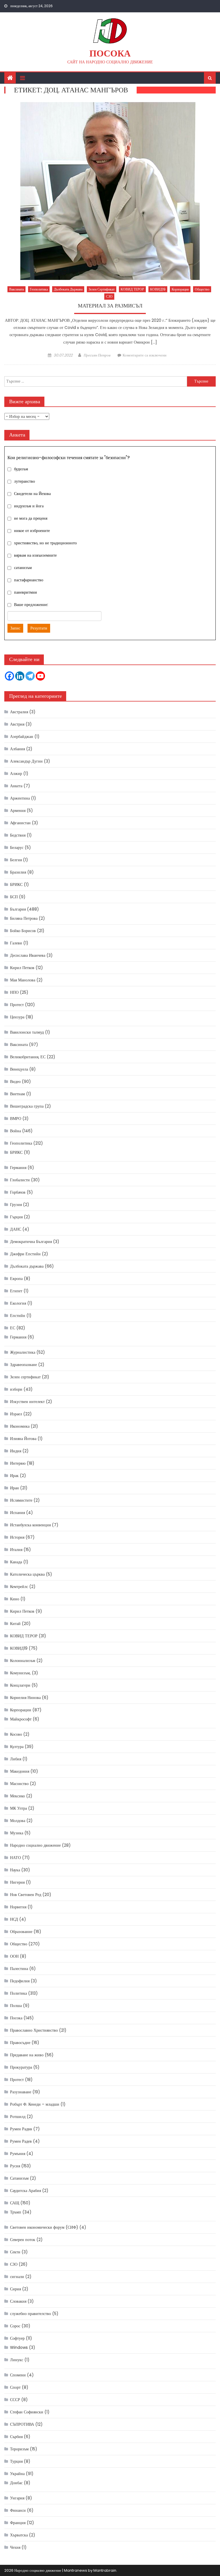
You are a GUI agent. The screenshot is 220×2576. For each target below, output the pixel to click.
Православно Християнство (34, 2030)
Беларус (17, 847)
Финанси (18, 2510)
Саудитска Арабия (25, 2191)
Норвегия (18, 1907)
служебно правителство (31, 2314)
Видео (15, 1082)
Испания (17, 1513)
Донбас (16, 2483)
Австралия (19, 712)
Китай (15, 1624)
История (17, 1537)
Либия (16, 1759)
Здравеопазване (23, 1365)
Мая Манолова (23, 980)
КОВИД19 (158, 289)
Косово (16, 1734)
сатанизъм (23, 568)
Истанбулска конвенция (30, 1525)
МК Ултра (18, 1808)
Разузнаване (21, 2092)
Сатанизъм (19, 2178)
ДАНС (16, 1229)
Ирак (14, 1476)
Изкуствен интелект (27, 1402)
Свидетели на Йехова (32, 494)
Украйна (17, 2474)
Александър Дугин (26, 761)
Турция (16, 2461)
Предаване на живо (27, 2055)
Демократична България (31, 1242)
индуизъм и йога (29, 506)
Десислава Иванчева (28, 955)
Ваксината (16, 289)
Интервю (18, 1463)
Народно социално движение (35, 1845)
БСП (14, 897)
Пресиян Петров (97, 355)
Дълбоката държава (68, 289)
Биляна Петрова (24, 918)
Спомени (18, 2375)
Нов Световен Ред (26, 1895)
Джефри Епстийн (25, 1254)
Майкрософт (21, 1719)
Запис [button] (15, 628)
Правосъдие (20, 2043)
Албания (17, 749)
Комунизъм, (20, 1673)
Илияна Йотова (23, 1439)
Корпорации (180, 289)
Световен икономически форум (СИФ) (44, 2227)
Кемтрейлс (19, 1587)
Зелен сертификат (102, 289)
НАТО (15, 1858)
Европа (16, 1279)
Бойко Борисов (23, 931)
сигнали (17, 2277)
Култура (17, 1747)
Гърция (16, 1217)
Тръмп (16, 2212)
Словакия (18, 2301)
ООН (14, 1956)
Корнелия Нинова (25, 1698)
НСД (14, 1919)
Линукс (17, 2360)
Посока (110, 53)
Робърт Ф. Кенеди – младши (35, 2104)
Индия (16, 1451)
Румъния (18, 2154)
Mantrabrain (105, 2570)
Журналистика (23, 1352)
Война (15, 1131)
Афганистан (20, 823)
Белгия (16, 860)
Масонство (19, 1784)
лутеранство (24, 482)
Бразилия (18, 872)
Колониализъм (23, 1661)
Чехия (15, 2547)
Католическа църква (27, 1574)
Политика (18, 1993)
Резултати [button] (39, 628)
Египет (16, 1291)
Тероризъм (19, 2449)
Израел (16, 1414)
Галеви (16, 943)
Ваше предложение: (31, 605)
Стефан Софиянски (27, 2412)
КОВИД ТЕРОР (132, 289)
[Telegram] (30, 676)
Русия (15, 2166)
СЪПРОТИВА (22, 2424)
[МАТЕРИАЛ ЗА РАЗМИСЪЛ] (110, 191)
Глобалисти (20, 1180)
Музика (17, 1833)
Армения (18, 810)
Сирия (15, 2289)
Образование (21, 1932)
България (18, 909)
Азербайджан (22, 736)
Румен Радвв (21, 2129)
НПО (14, 992)
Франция (18, 2523)
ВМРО (16, 1119)
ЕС (13, 1328)
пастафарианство (29, 580)
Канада (16, 1562)
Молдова (18, 1821)
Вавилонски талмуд (27, 1032)
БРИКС (16, 884)
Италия (16, 1550)
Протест (17, 1005)
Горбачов (18, 1192)
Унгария (17, 2498)
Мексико (17, 1796)
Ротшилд (18, 2117)
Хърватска (19, 2535)
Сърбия (16, 2437)
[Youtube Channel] (40, 676)
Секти (15, 2252)
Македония (20, 1771)
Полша (16, 2006)
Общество (202, 289)
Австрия (17, 724)
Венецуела (19, 1069)
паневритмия (25, 593)
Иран (14, 1488)
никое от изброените (32, 531)
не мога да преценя (31, 519)
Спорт (15, 2387)
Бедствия (18, 835)
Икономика (20, 1426)
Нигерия (17, 1882)
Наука (15, 1870)
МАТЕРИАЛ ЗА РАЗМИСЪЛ (110, 306)
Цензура (17, 1017)
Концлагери (20, 1685)
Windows (19, 2347)
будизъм (21, 469)
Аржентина (20, 798)
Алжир (16, 773)
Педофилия (20, 1981)
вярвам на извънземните (35, 556)
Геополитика (39, 289)
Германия (18, 1168)
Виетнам (17, 1094)
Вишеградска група (27, 1106)
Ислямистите (21, 1500)
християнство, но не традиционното (45, 543)
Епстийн (18, 1316)
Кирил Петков (22, 968)
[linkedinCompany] (20, 676)
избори (16, 1389)
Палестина (19, 1969)
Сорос (15, 2326)
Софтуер (17, 2338)
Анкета (16, 786)
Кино (15, 1599)
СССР (15, 2400)
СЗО (109, 296)
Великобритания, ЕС (28, 1057)
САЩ (15, 2203)
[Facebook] (9, 676)
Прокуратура (21, 2067)
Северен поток (23, 2240)
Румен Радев (21, 2141)
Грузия (16, 1205)
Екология (18, 1303)
